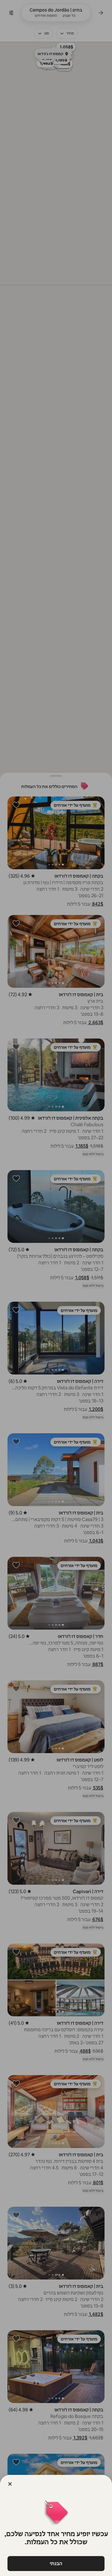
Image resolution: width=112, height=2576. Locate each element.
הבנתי (56, 2563)
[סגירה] (10, 2484)
